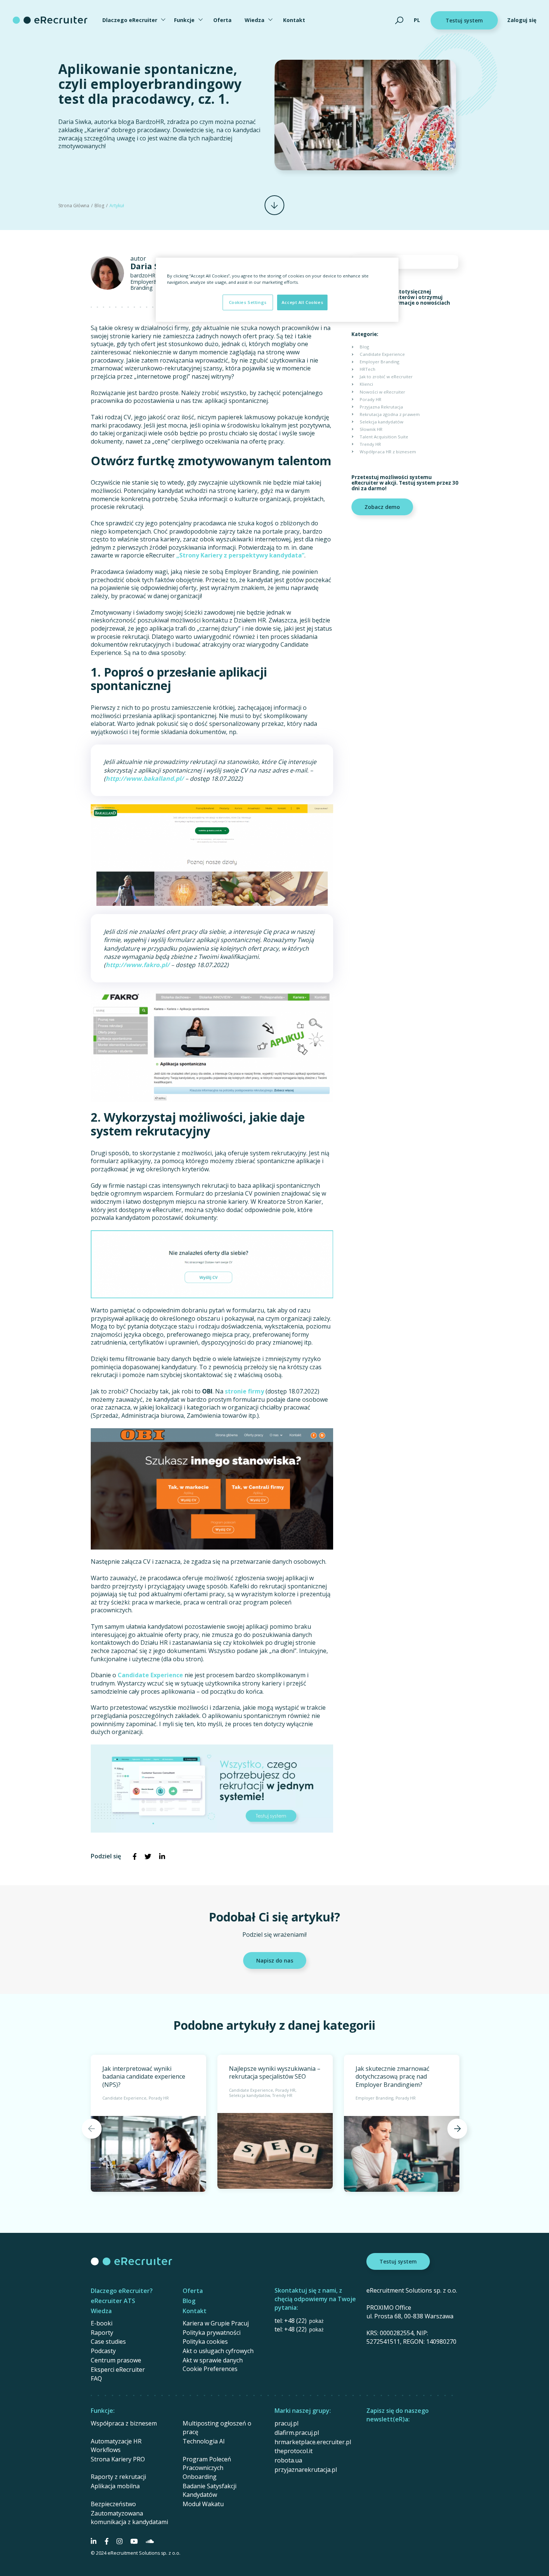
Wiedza (255, 20)
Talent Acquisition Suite (384, 437)
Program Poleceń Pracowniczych (207, 2463)
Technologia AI (204, 2441)
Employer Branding (379, 362)
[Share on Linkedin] (162, 1856)
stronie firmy (244, 1391)
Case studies (108, 2342)
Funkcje (184, 20)
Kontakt (294, 20)
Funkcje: (103, 2411)
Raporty (102, 2333)
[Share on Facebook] (134, 1856)
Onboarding (200, 2477)
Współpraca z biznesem (124, 2423)
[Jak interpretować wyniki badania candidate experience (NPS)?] (148, 2123)
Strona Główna (74, 206)
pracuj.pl (286, 2423)
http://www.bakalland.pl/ (145, 779)
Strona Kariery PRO (118, 2459)
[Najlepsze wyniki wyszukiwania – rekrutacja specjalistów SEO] (275, 2122)
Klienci (366, 384)
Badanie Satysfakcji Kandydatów (210, 2490)
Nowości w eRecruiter (382, 392)
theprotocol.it (294, 2451)
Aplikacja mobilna (115, 2486)
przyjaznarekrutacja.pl (306, 2470)
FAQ (96, 2378)
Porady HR (370, 399)
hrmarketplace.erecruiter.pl (313, 2442)
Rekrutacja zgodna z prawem (390, 414)
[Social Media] (94, 2541)
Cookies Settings (248, 302)
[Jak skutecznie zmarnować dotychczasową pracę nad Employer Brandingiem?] (402, 2123)
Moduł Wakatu (203, 2504)
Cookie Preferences (210, 2369)
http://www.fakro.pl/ (138, 965)
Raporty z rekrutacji (118, 2477)
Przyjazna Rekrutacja (381, 407)
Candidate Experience (150, 1675)
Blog (99, 206)
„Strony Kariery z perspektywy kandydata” (240, 555)
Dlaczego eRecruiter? (122, 2291)
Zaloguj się (522, 20)
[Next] (457, 2128)
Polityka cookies (205, 2342)
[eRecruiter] (50, 20)
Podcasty (103, 2351)
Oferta (222, 20)
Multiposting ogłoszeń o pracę (217, 2428)
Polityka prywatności (212, 2333)
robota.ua (288, 2460)
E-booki (102, 2323)
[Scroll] (274, 205)
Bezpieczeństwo (113, 2504)
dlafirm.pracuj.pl (297, 2433)
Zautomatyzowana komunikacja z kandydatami (129, 2518)
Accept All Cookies (302, 302)
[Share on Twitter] (148, 1856)
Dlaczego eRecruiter (130, 20)
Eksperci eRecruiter (118, 2370)
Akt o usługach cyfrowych (218, 2351)
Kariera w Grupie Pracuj (216, 2323)
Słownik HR (371, 429)
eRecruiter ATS (113, 2301)
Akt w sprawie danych (213, 2360)
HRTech (367, 369)
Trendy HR (370, 444)
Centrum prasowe (116, 2360)
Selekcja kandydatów (381, 422)
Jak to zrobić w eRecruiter (386, 377)
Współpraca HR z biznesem (388, 452)
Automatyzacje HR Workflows (116, 2446)
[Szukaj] (399, 20)
